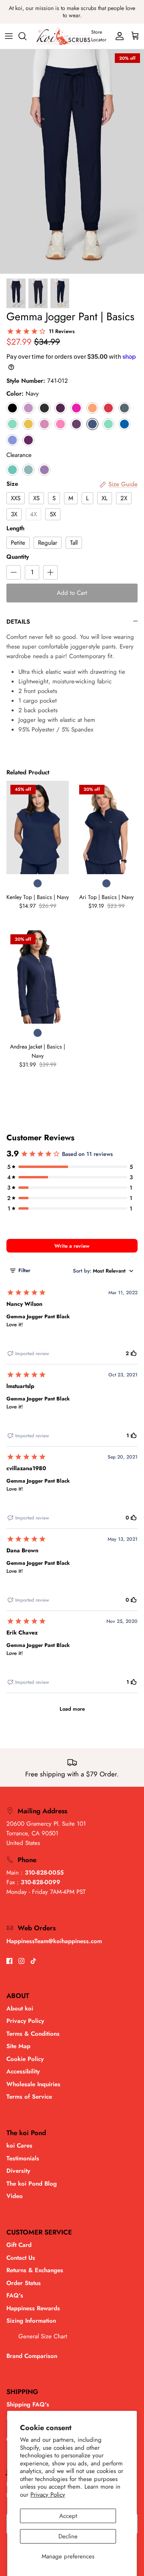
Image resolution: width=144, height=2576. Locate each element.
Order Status (24, 2283)
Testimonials (23, 2158)
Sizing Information (31, 2321)
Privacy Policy (48, 2495)
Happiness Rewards (33, 2308)
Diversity (18, 2171)
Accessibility (23, 2071)
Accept (68, 2516)
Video (15, 2196)
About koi (20, 2008)
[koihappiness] (63, 36)
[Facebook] (9, 1961)
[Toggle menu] (9, 36)
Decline (68, 2536)
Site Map (18, 2046)
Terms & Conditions (33, 2034)
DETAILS (18, 622)
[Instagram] (21, 1961)
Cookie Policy (25, 2059)
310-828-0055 (44, 1873)
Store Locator (99, 36)
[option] (72, 162)
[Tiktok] (33, 1961)
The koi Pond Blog (32, 2184)
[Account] (118, 36)
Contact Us (21, 2258)
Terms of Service (29, 2097)
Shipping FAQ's (28, 2404)
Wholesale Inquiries (33, 2084)
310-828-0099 (41, 1882)
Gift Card (19, 2245)
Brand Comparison (32, 2356)
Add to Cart (72, 593)
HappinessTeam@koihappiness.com (54, 1941)
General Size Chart (43, 2336)
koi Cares (19, 2146)
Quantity (18, 557)
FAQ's (15, 2295)
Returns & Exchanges (35, 2270)
